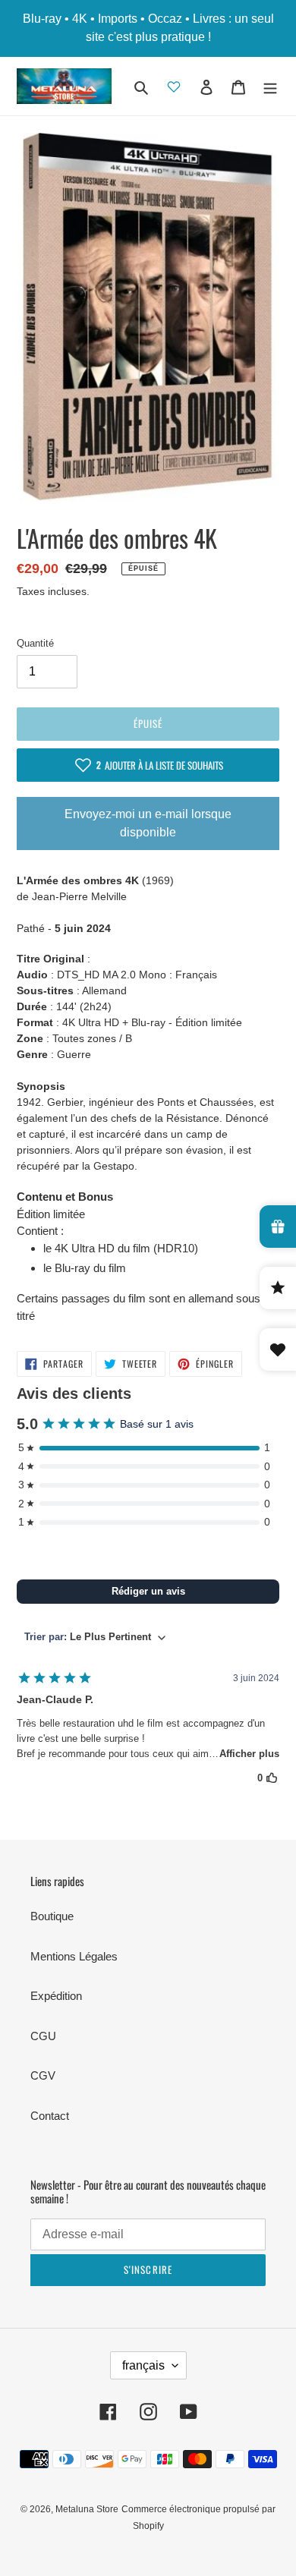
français (143, 2365)
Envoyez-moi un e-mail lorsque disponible (148, 823)
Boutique (52, 1916)
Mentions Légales (74, 1956)
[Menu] (270, 86)
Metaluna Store (87, 2509)
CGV (43, 2075)
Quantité (35, 643)
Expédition (56, 1996)
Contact (50, 2116)
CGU (43, 2036)
